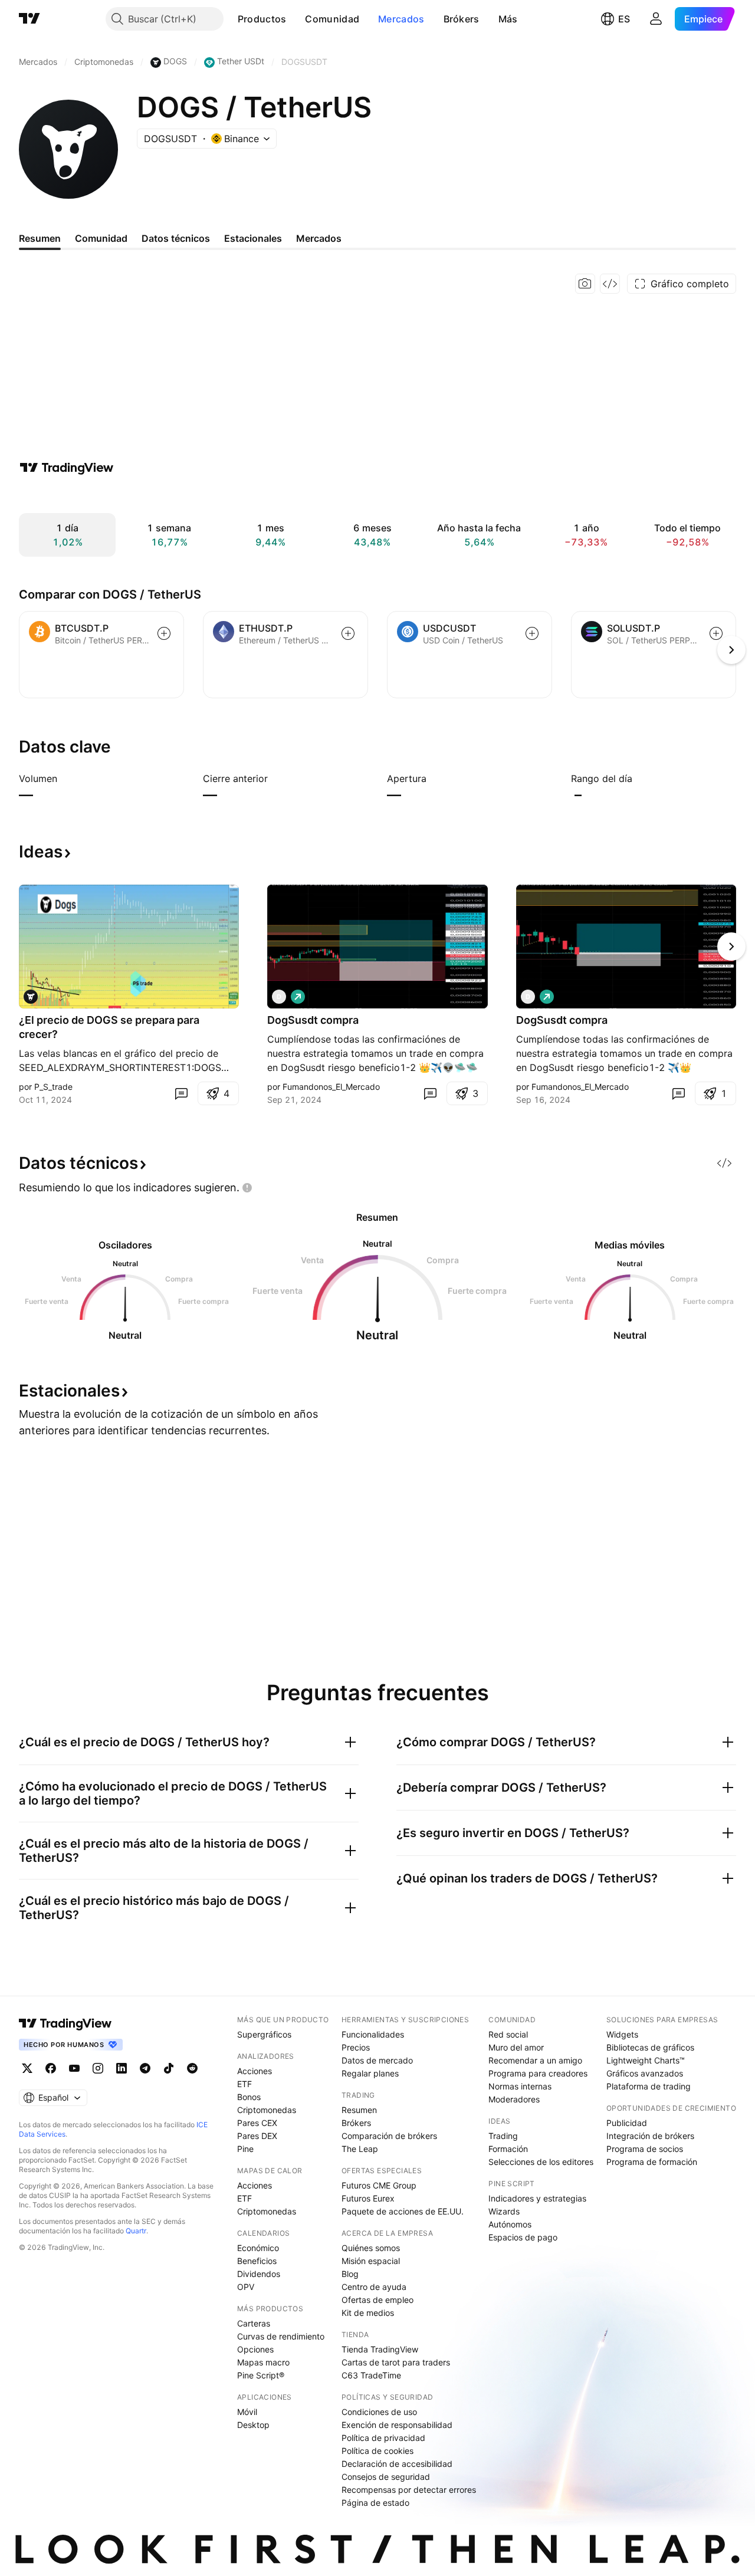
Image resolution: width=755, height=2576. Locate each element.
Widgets (622, 2034)
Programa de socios (645, 2149)
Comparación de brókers (389, 2136)
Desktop (253, 2425)
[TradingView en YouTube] (74, 2068)
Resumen (359, 2110)
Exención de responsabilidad (397, 2425)
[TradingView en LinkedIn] (122, 2068)
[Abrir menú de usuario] (656, 19)
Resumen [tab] (40, 238)
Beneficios (257, 2261)
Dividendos (259, 2274)
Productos (262, 19)
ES (624, 19)
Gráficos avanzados (645, 2073)
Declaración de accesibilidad (397, 2464)
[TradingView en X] (27, 2068)
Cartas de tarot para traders (396, 2362)
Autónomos (510, 2224)
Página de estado (375, 2503)
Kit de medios (368, 2313)
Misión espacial (371, 2261)
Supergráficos (264, 2034)
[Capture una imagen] (585, 284)
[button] (295, 19)
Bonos (249, 2097)
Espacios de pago (523, 2237)
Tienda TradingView (380, 2349)
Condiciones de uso (379, 2412)
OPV (246, 2287)
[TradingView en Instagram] (98, 2068)
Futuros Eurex (368, 2198)
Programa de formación (652, 2162)
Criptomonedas (267, 2110)
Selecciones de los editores (541, 2162)
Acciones (255, 2071)
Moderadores (514, 2099)
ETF (244, 2084)
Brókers (462, 19)
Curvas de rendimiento (281, 2336)
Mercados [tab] (319, 238)
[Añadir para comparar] (164, 633)
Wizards (504, 2211)
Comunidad (332, 19)
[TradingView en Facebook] (51, 2068)
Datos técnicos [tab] (176, 238)
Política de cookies (377, 2451)
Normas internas (520, 2086)
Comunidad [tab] (101, 238)
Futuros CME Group (379, 2185)
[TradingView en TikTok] (169, 2068)
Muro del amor (516, 2047)
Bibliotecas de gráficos (650, 2047)
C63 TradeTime (371, 2375)
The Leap (360, 2149)
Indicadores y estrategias (537, 2198)
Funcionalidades (373, 2034)
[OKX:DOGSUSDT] (31, 997)
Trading (503, 2136)
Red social (508, 2034)
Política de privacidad (383, 2438)
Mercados (401, 19)
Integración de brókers (650, 2136)
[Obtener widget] (610, 284)
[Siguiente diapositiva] (731, 947)
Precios (356, 2047)
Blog (350, 2274)
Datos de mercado (377, 2060)
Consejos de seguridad (386, 2477)
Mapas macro (263, 2362)
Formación (508, 2149)
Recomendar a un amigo (535, 2060)
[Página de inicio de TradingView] (29, 19)
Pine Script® (261, 2375)
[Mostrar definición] (65, 778)
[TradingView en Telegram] (145, 2068)
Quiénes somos (371, 2248)
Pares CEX (257, 2123)
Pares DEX (257, 2136)
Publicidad (627, 2123)
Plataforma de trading (649, 2086)
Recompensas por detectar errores (409, 2490)
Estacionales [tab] (253, 238)
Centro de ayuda (374, 2287)
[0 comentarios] (181, 1093)
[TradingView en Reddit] (192, 2068)
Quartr (136, 2231)
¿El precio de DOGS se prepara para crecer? (109, 1027)
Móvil (247, 2412)
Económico (258, 2248)
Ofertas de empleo (377, 2300)
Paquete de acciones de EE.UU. (403, 2211)
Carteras (254, 2323)
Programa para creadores (538, 2073)
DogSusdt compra (313, 1020)
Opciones (255, 2349)
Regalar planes (370, 2073)
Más (508, 19)
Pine (245, 2149)
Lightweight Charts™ (646, 2060)
